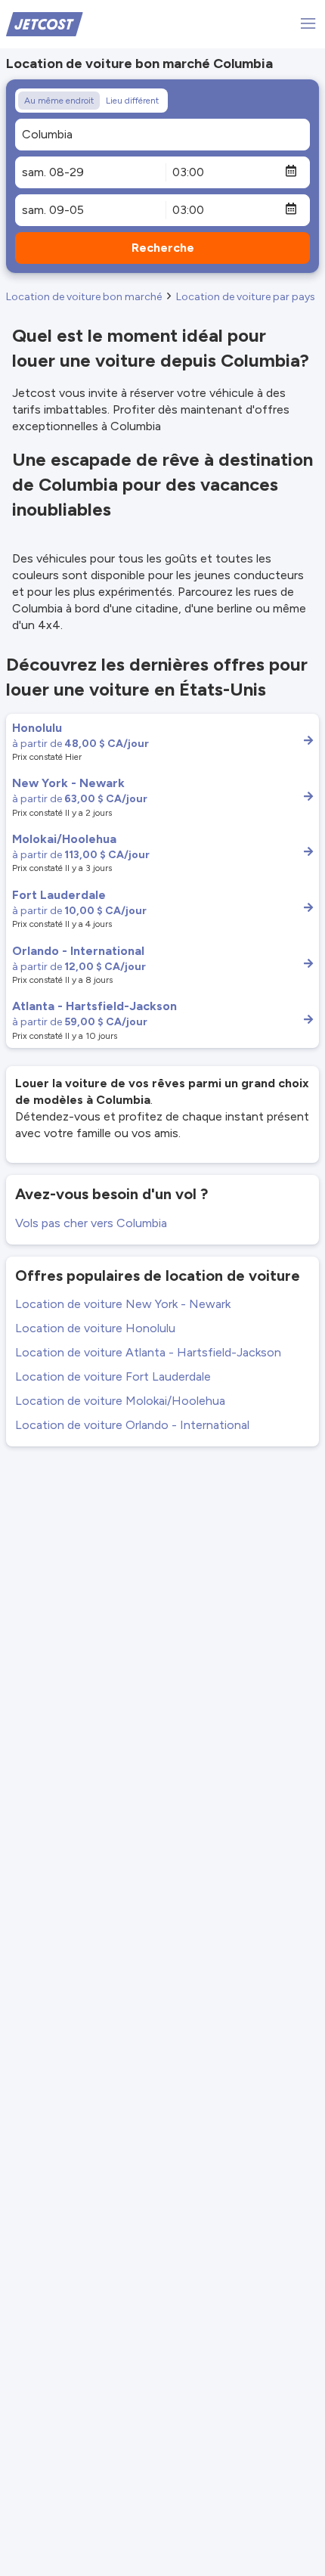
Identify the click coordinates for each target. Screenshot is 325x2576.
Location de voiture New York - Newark (123, 1304)
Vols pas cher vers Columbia (91, 1223)
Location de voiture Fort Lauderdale (113, 1376)
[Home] (45, 23)
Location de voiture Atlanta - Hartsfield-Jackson (148, 1352)
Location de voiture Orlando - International (132, 1425)
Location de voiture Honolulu (95, 1328)
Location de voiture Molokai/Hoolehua (120, 1401)
